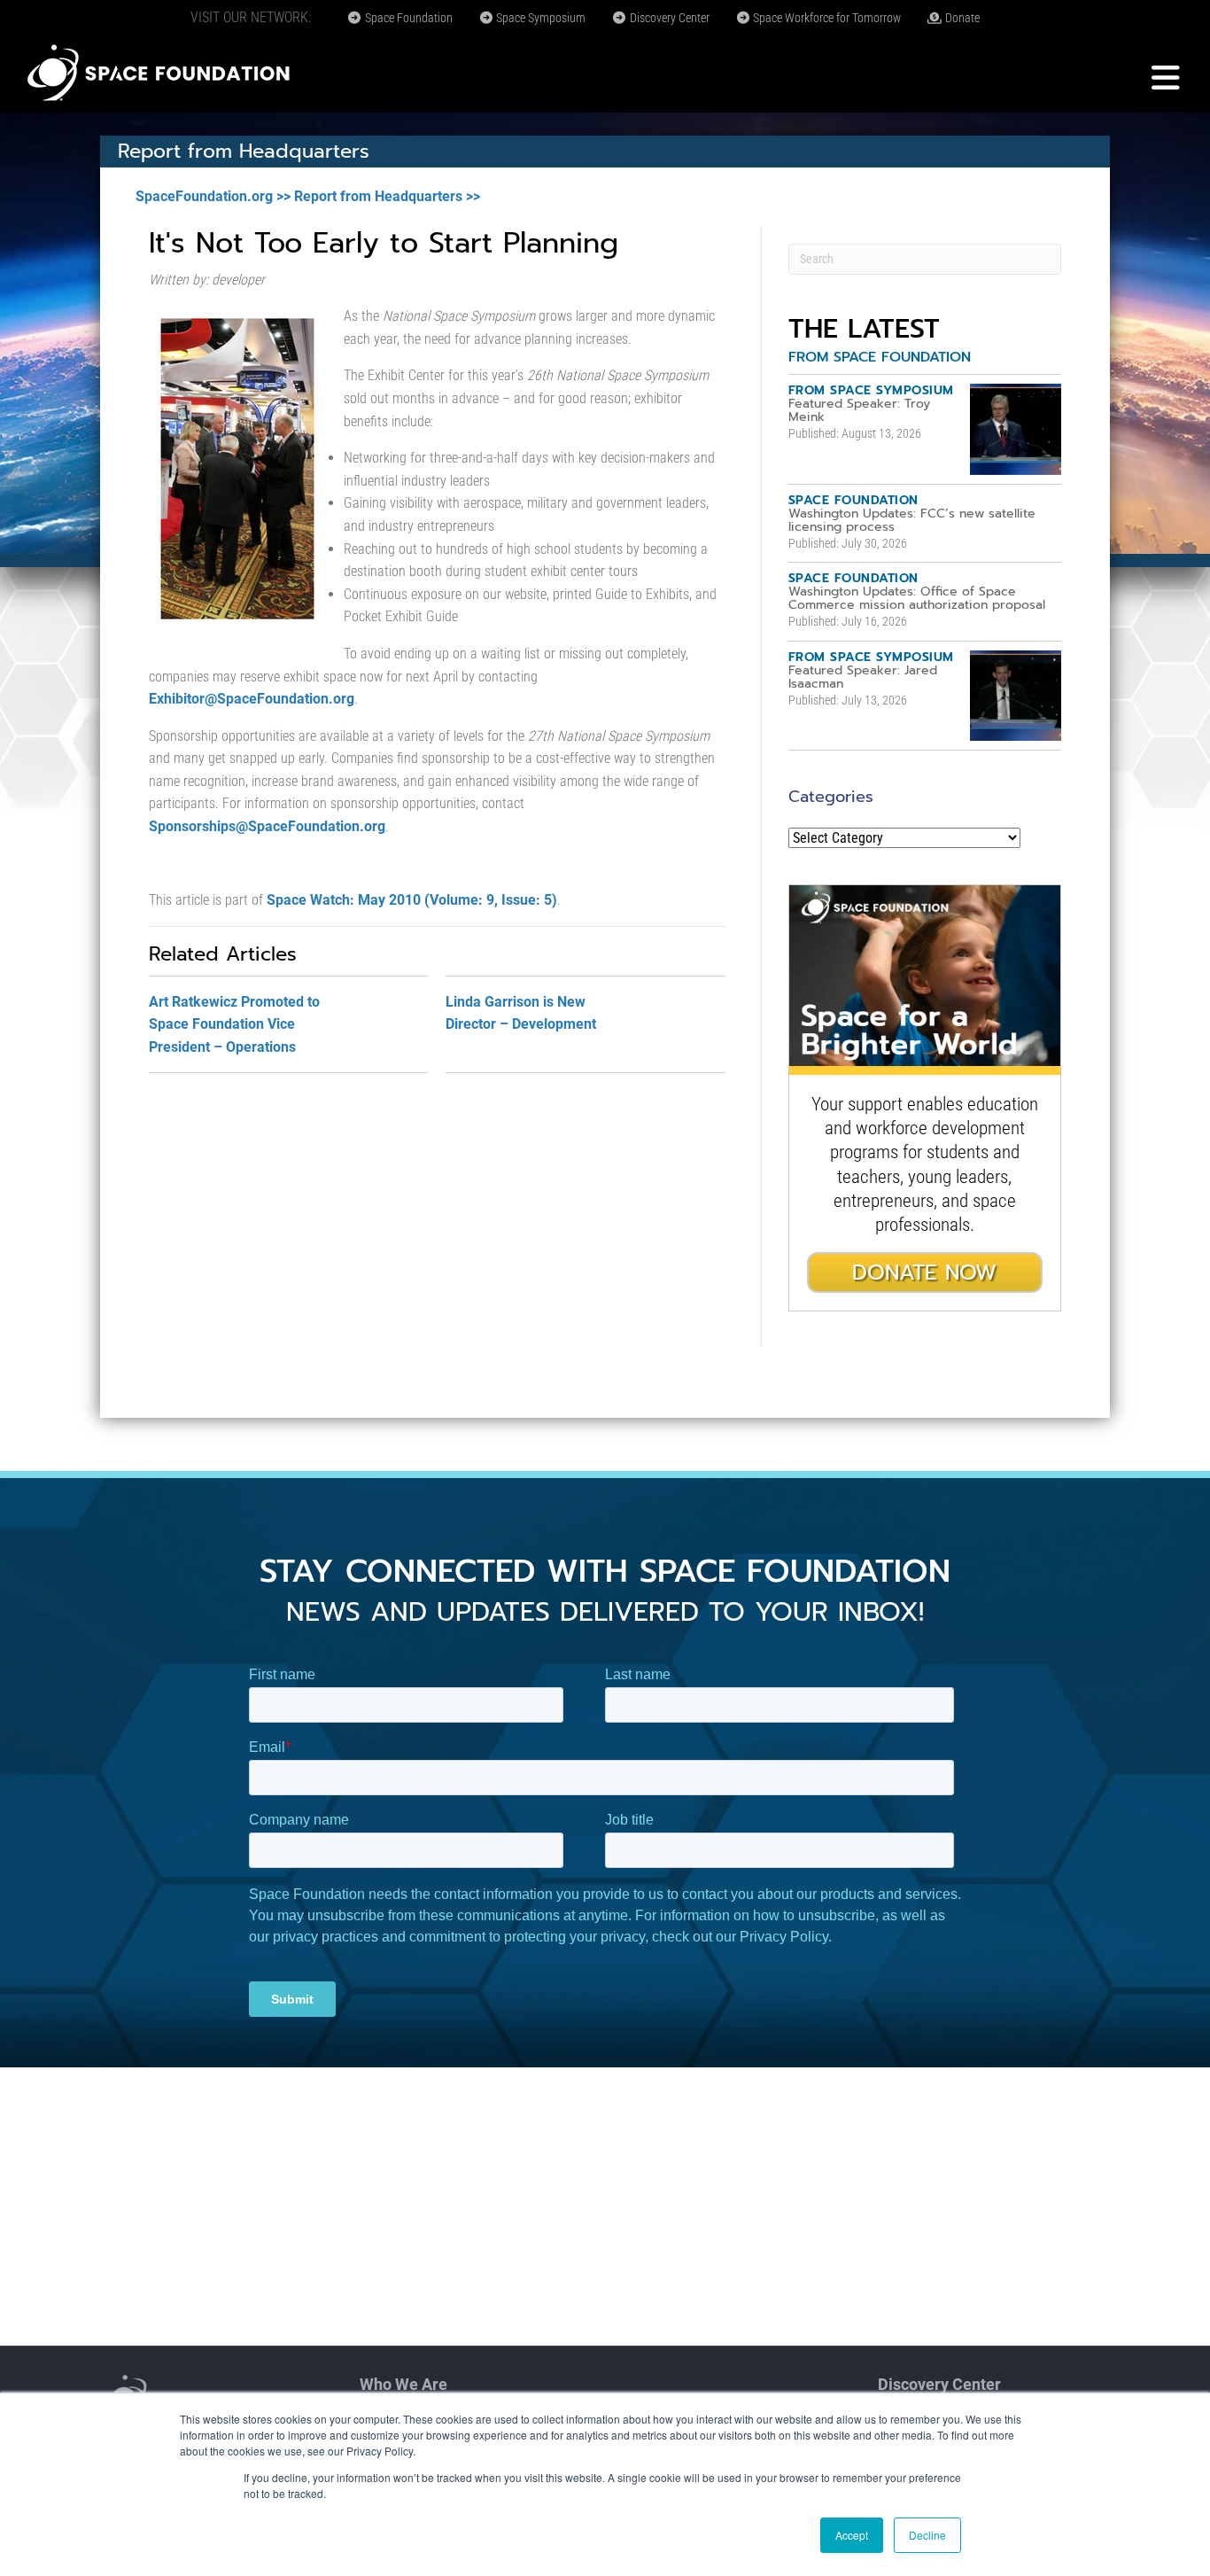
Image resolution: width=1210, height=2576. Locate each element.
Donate (961, 18)
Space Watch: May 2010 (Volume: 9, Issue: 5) (412, 900)
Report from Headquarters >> (387, 196)
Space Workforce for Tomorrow (826, 18)
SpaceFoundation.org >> (213, 196)
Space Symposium (539, 18)
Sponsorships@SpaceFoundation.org (267, 826)
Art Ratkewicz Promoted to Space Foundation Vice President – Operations (234, 1024)
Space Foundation (407, 18)
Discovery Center (668, 18)
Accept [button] (852, 2535)
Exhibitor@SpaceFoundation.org (252, 699)
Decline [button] (927, 2535)
